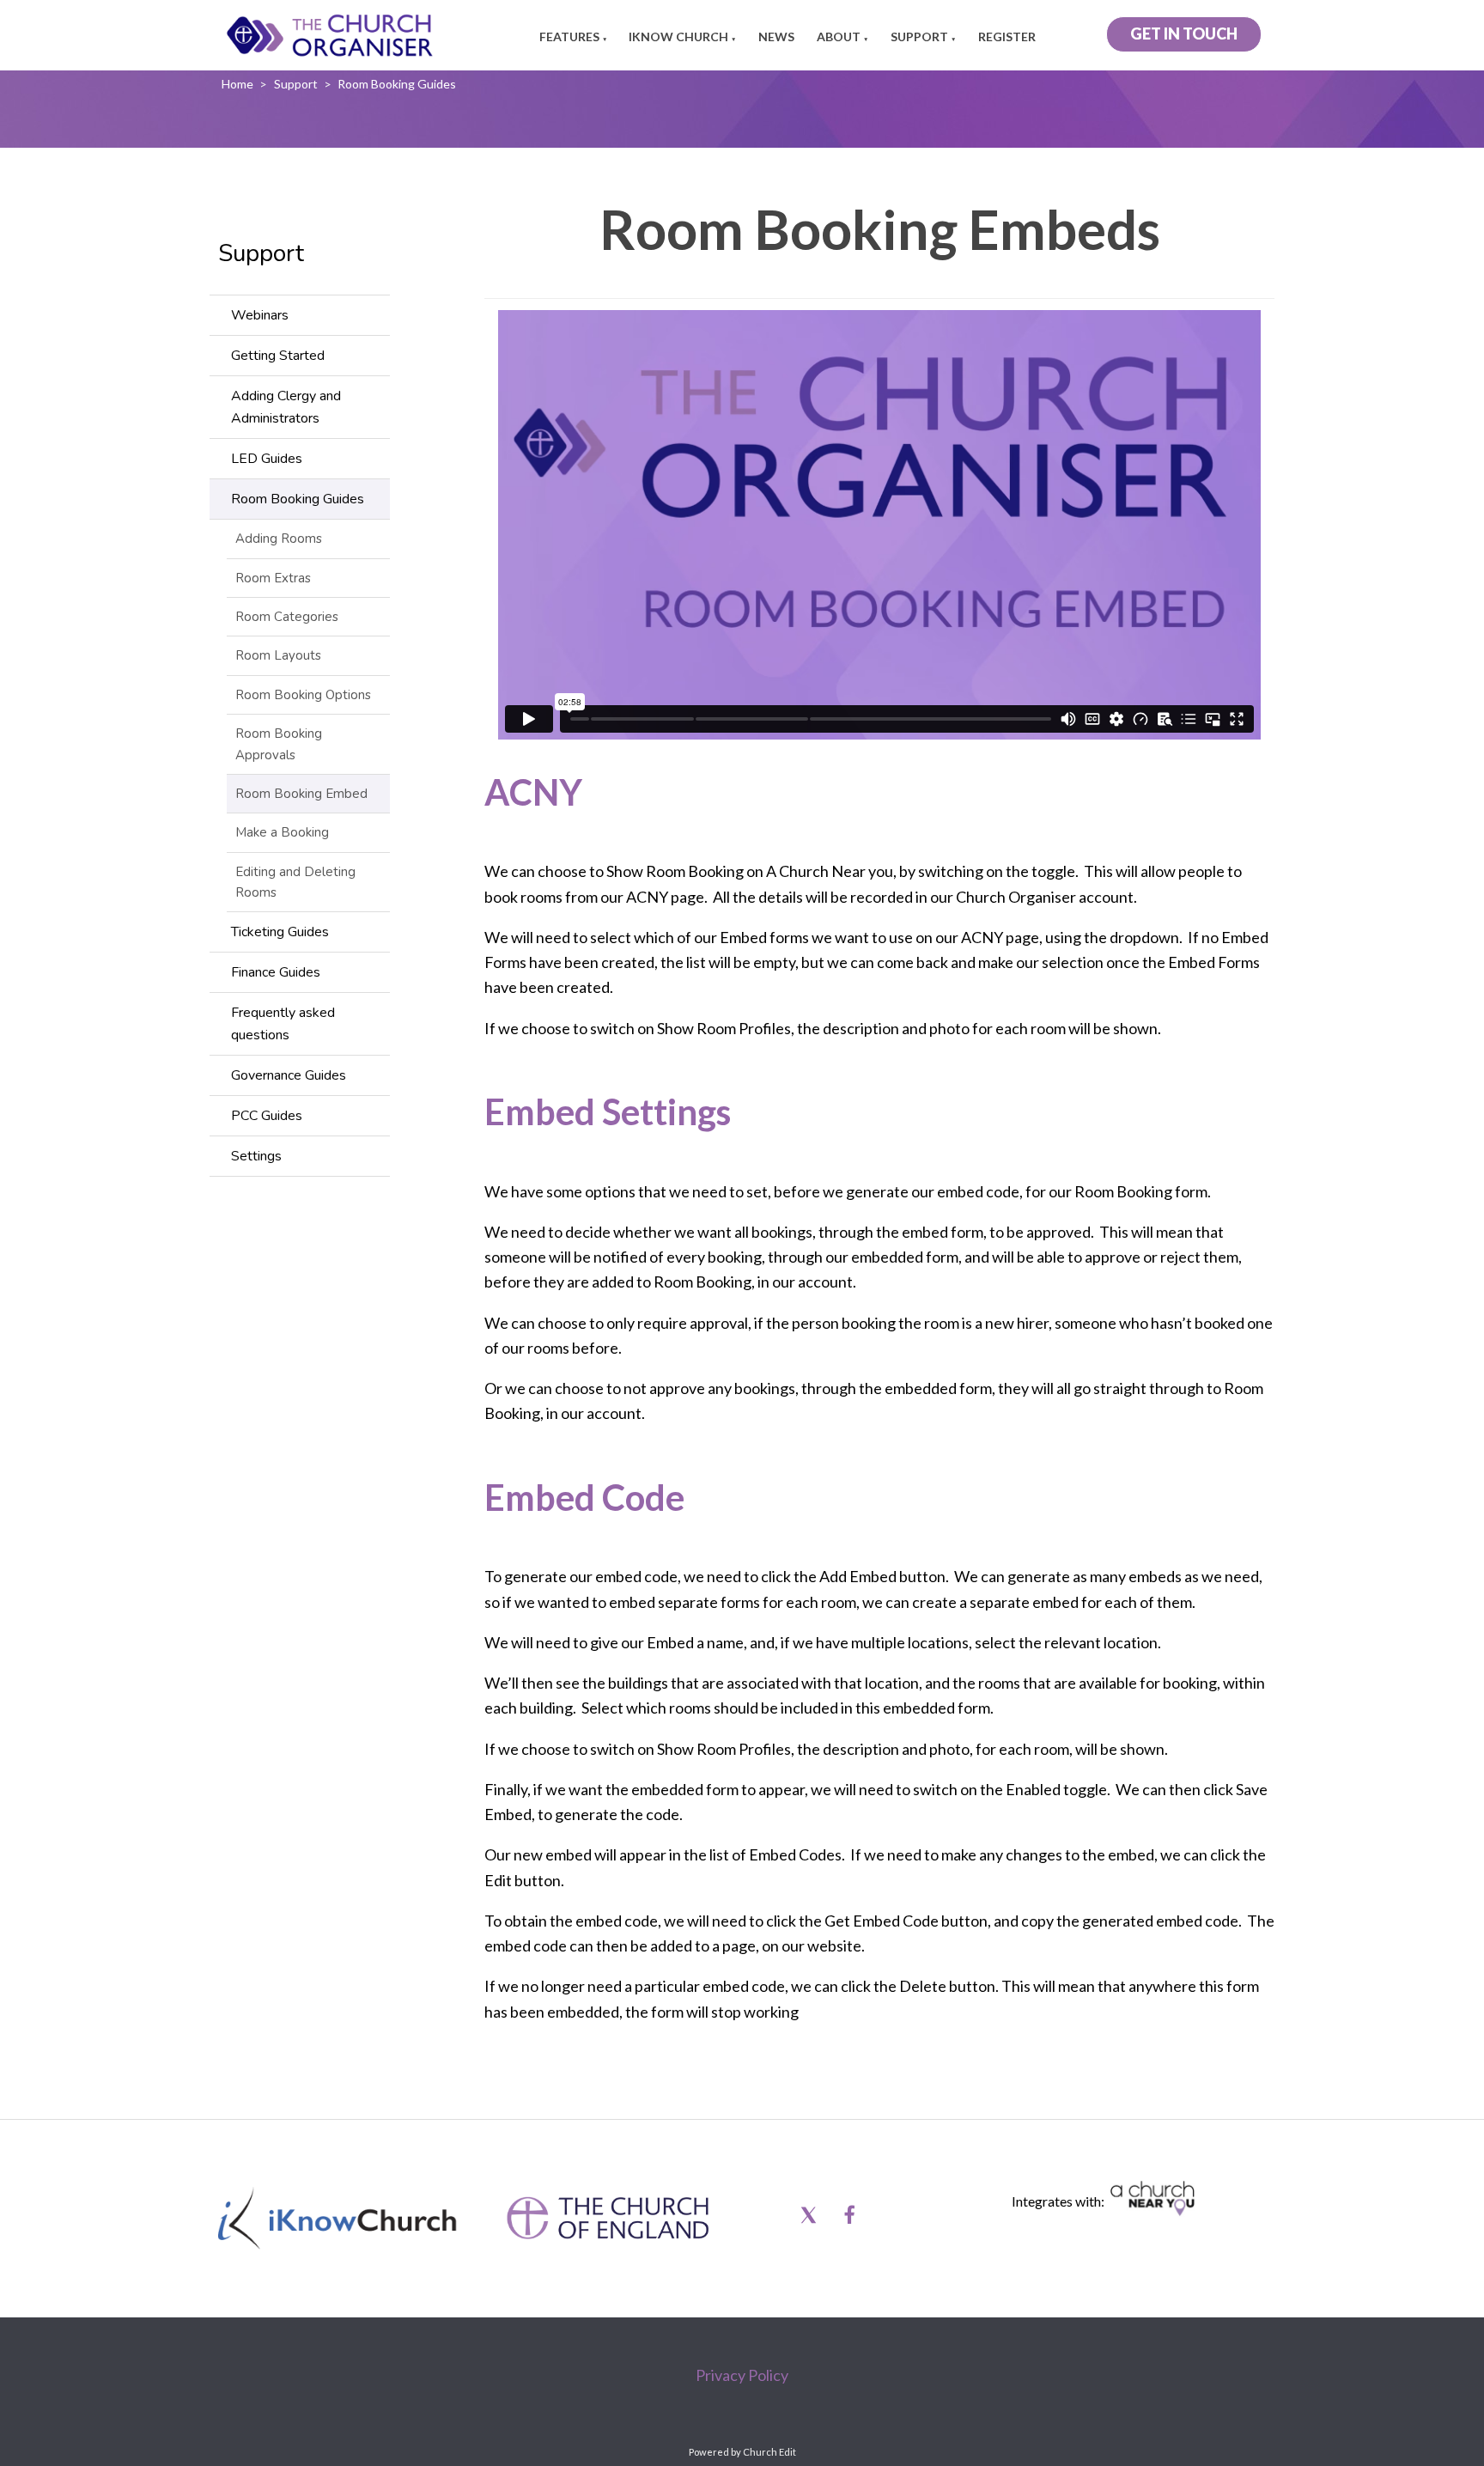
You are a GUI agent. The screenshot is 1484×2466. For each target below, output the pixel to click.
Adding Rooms (279, 539)
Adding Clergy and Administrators (286, 407)
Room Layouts (278, 655)
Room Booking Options (303, 695)
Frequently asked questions (283, 1024)
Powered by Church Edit (742, 2452)
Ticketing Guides (280, 932)
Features (569, 37)
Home (237, 84)
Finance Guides (276, 972)
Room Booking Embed (301, 794)
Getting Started (278, 356)
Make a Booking (282, 832)
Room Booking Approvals (279, 744)
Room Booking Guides (397, 84)
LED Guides (267, 459)
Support (919, 37)
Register (1007, 37)
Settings (256, 1156)
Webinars (260, 315)
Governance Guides (289, 1075)
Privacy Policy (742, 2375)
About (839, 37)
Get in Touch (1184, 33)
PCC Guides (267, 1116)
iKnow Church (678, 37)
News (776, 37)
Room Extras (273, 578)
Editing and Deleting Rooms (295, 882)
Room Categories (287, 617)
